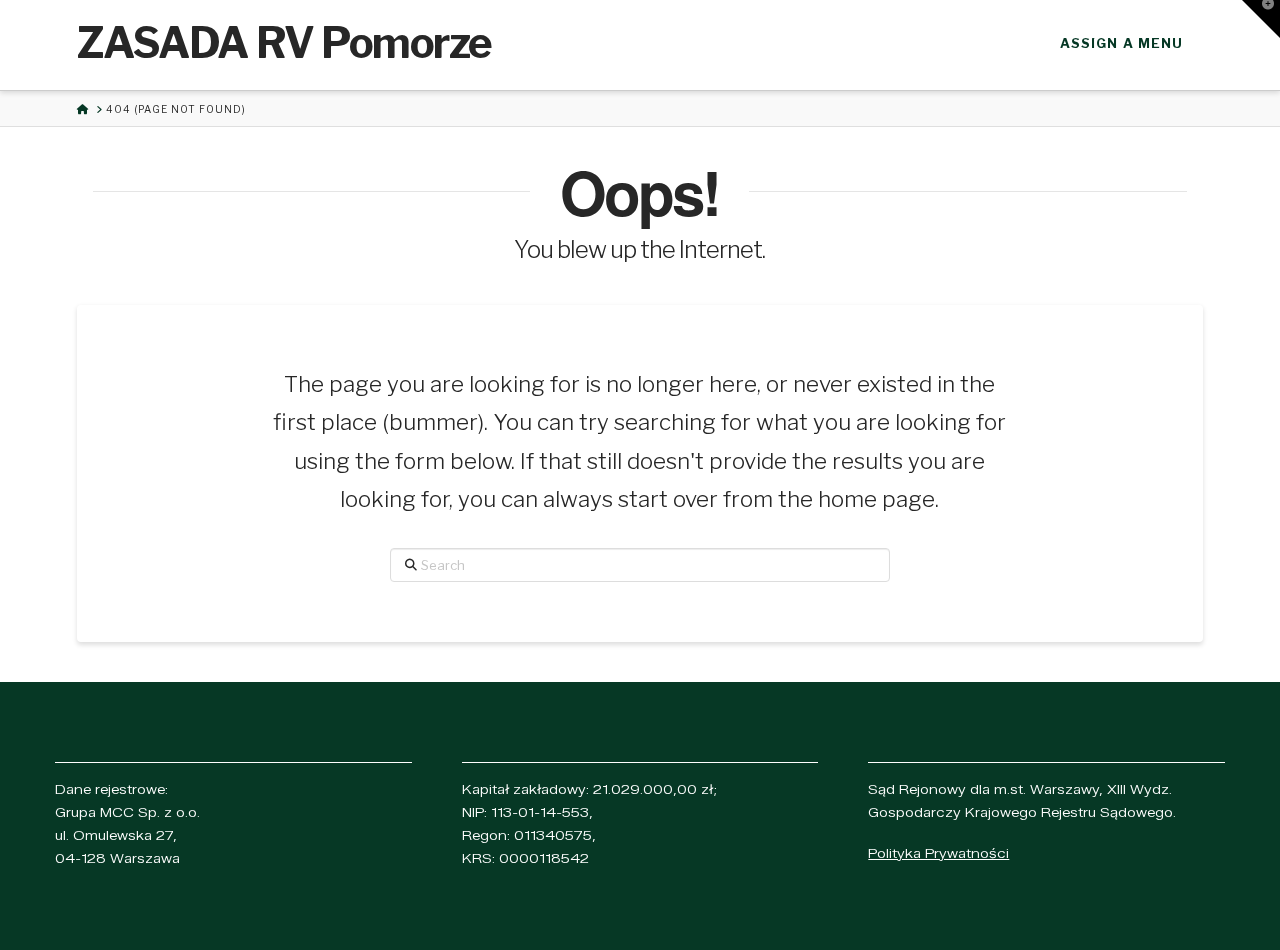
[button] (1261, 19)
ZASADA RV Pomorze (284, 43)
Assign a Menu (1121, 43)
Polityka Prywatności (938, 853)
